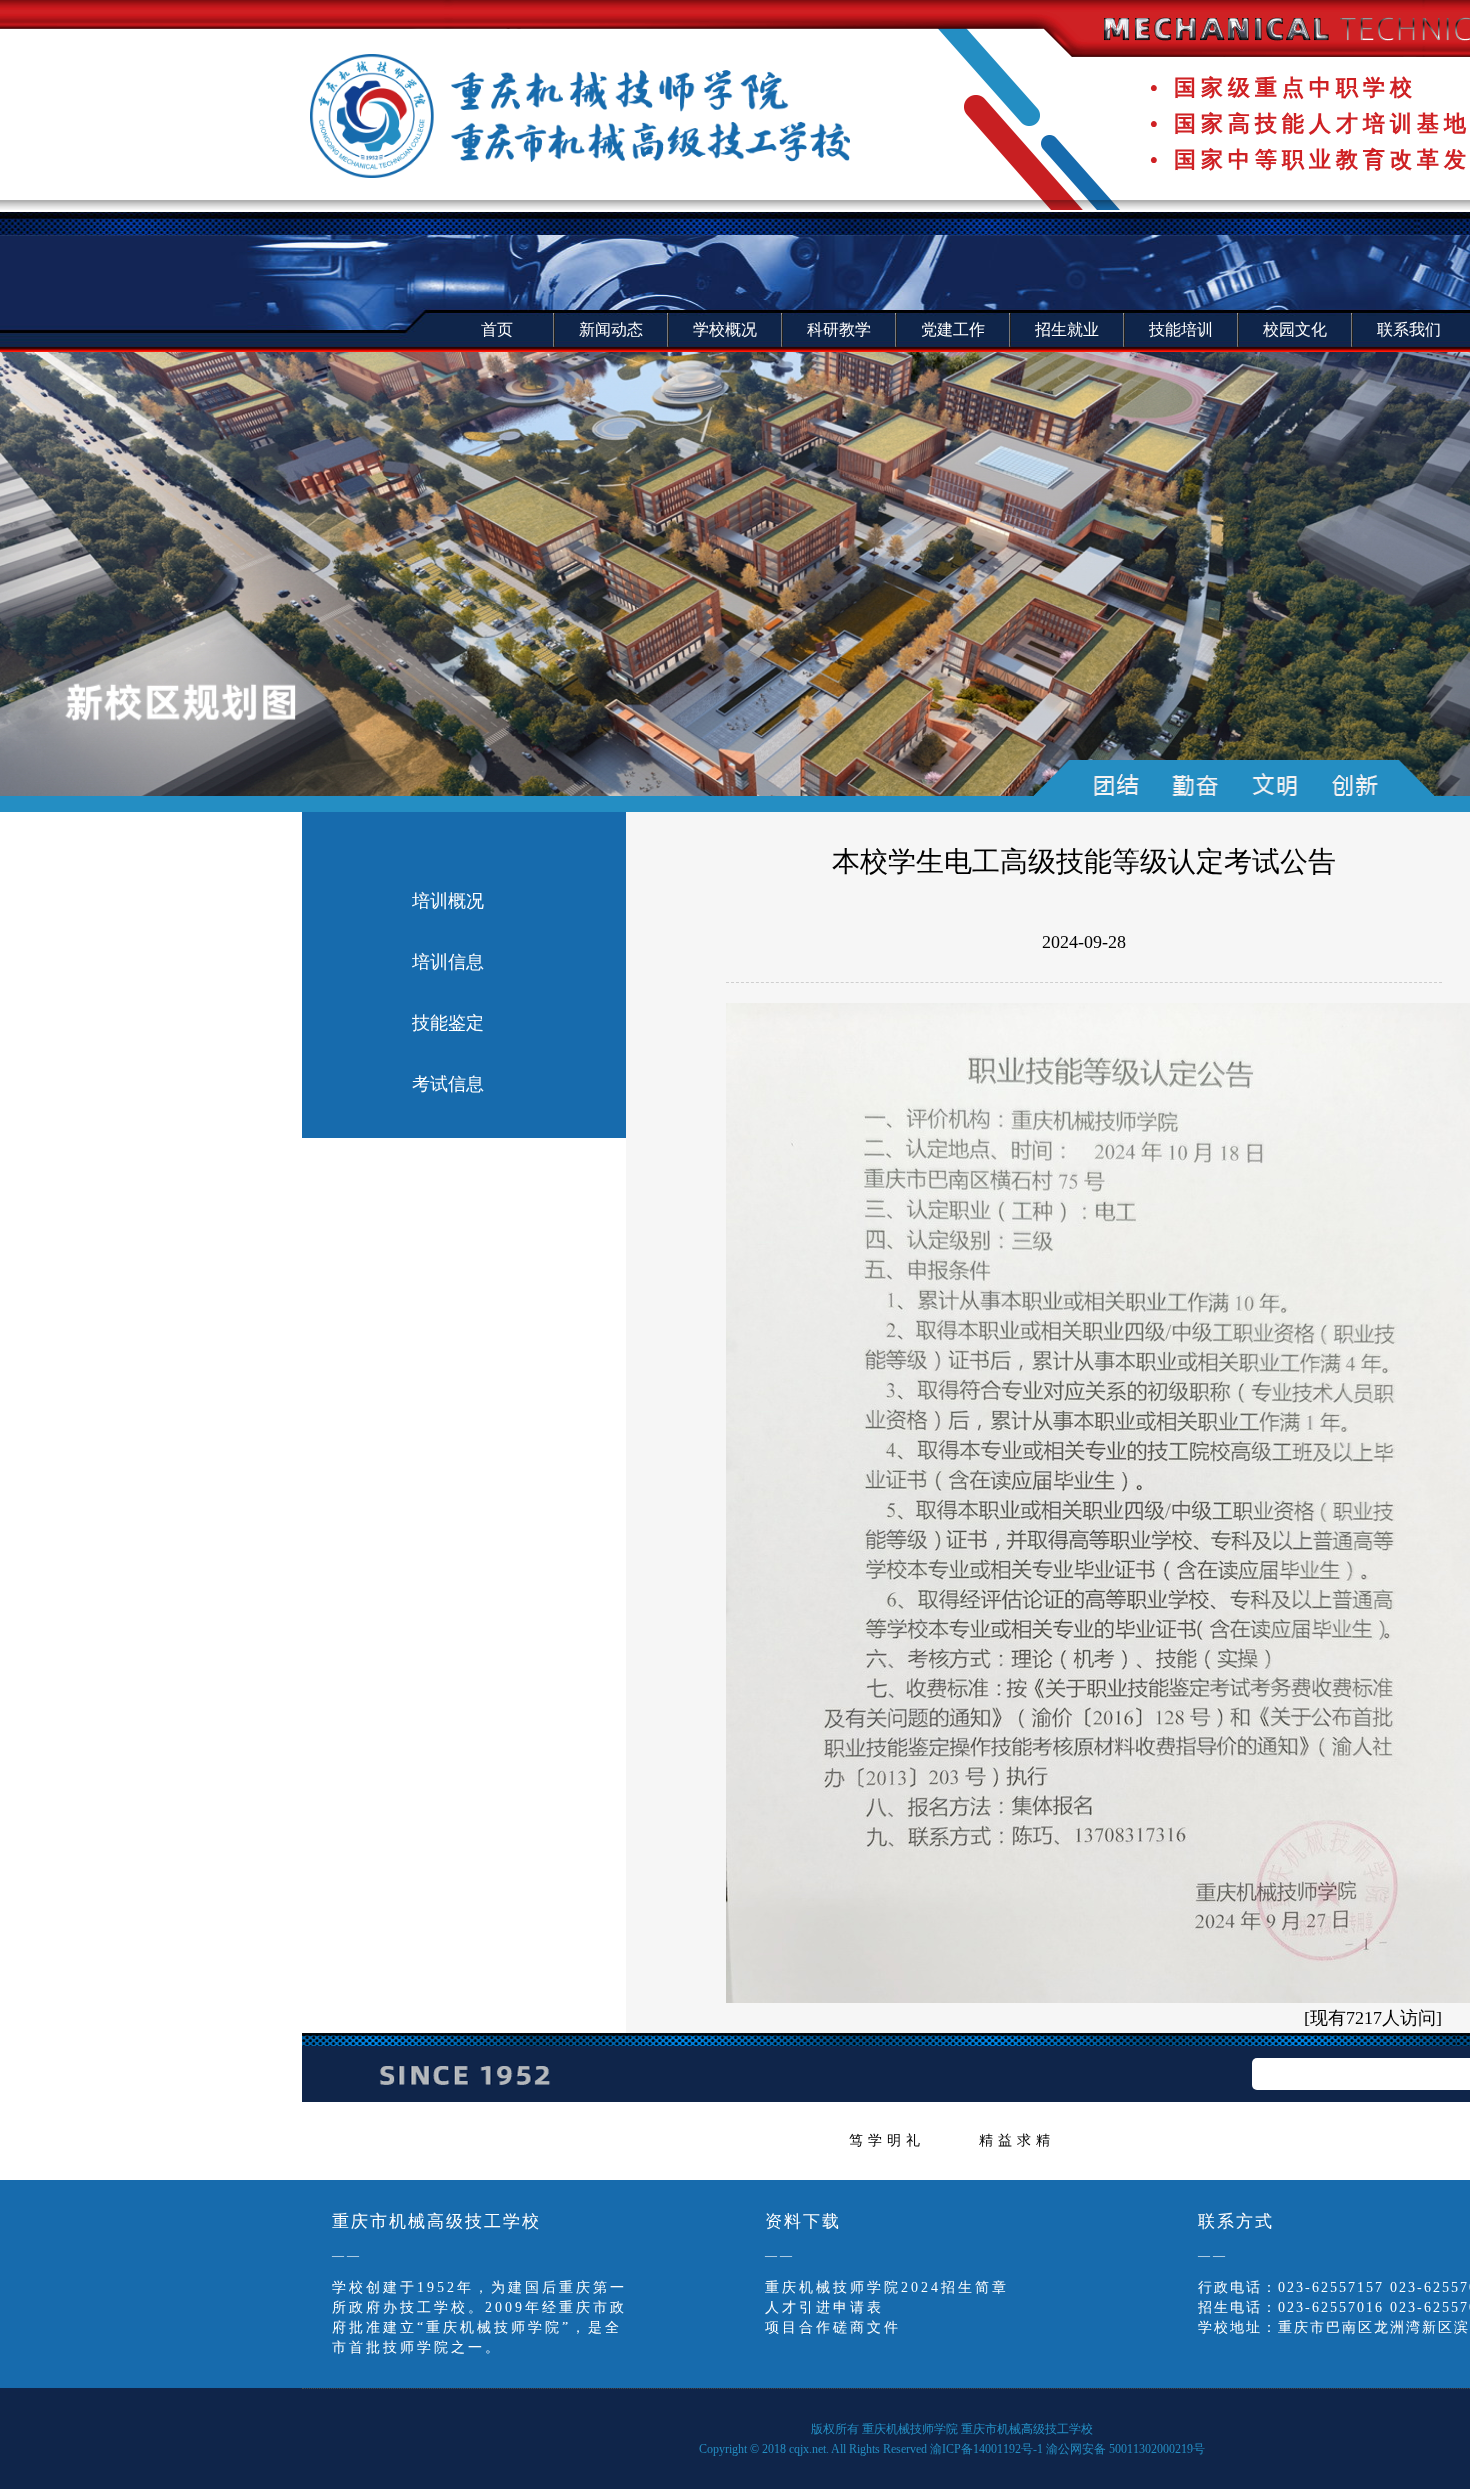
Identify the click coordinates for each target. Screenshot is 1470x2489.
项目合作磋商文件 (833, 2327)
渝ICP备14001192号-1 (986, 2449)
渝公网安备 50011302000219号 (1125, 2449)
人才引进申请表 (824, 2307)
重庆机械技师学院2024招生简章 (887, 2287)
